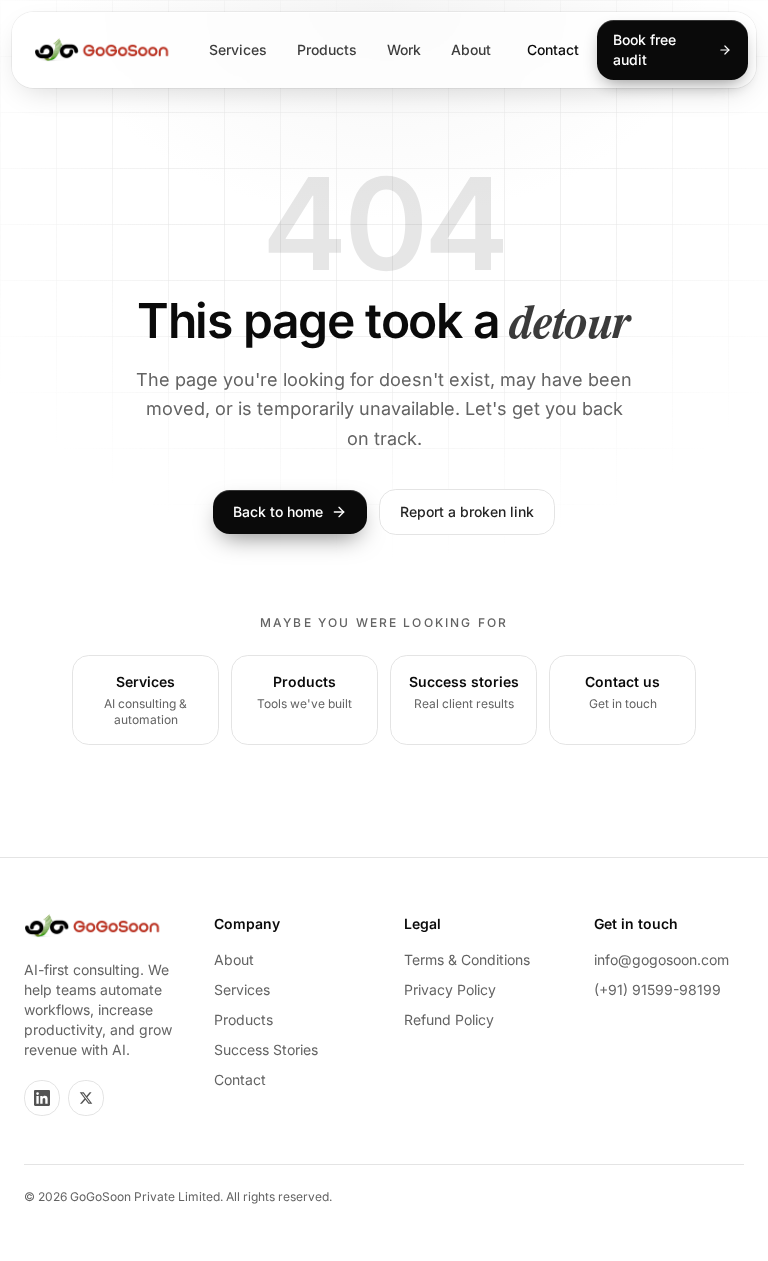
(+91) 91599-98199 (657, 989)
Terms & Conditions (467, 959)
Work (404, 49)
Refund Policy (449, 1019)
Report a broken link (467, 511)
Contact (553, 49)
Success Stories (266, 1049)
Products (327, 49)
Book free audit (644, 49)
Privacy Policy (450, 989)
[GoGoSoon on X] (86, 1098)
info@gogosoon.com (661, 959)
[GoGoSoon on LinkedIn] (42, 1098)
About (471, 49)
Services (238, 49)
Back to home (278, 511)
